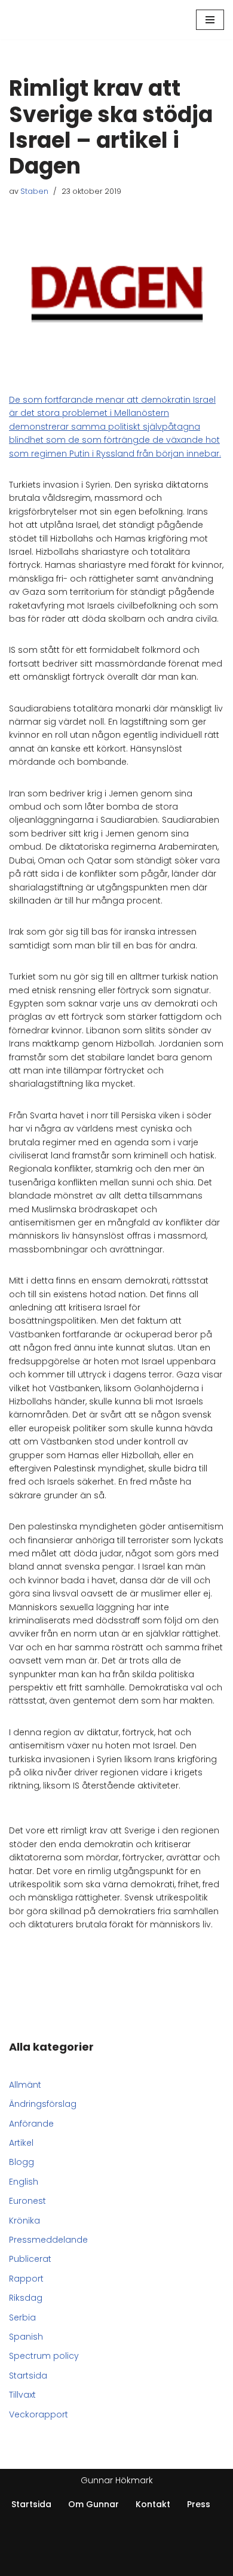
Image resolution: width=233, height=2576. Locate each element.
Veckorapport (39, 2414)
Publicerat (30, 2259)
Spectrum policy (44, 2356)
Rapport (26, 2279)
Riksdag (26, 2298)
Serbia (22, 2318)
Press (199, 2504)
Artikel (21, 2143)
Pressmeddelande (48, 2240)
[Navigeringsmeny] (210, 20)
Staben (34, 191)
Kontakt (153, 2504)
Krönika (24, 2221)
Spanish (26, 2337)
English (24, 2182)
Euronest (27, 2201)
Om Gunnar (93, 2504)
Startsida (28, 2376)
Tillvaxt (22, 2395)
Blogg (22, 2162)
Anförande (31, 2124)
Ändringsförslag (43, 2104)
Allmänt (25, 2085)
